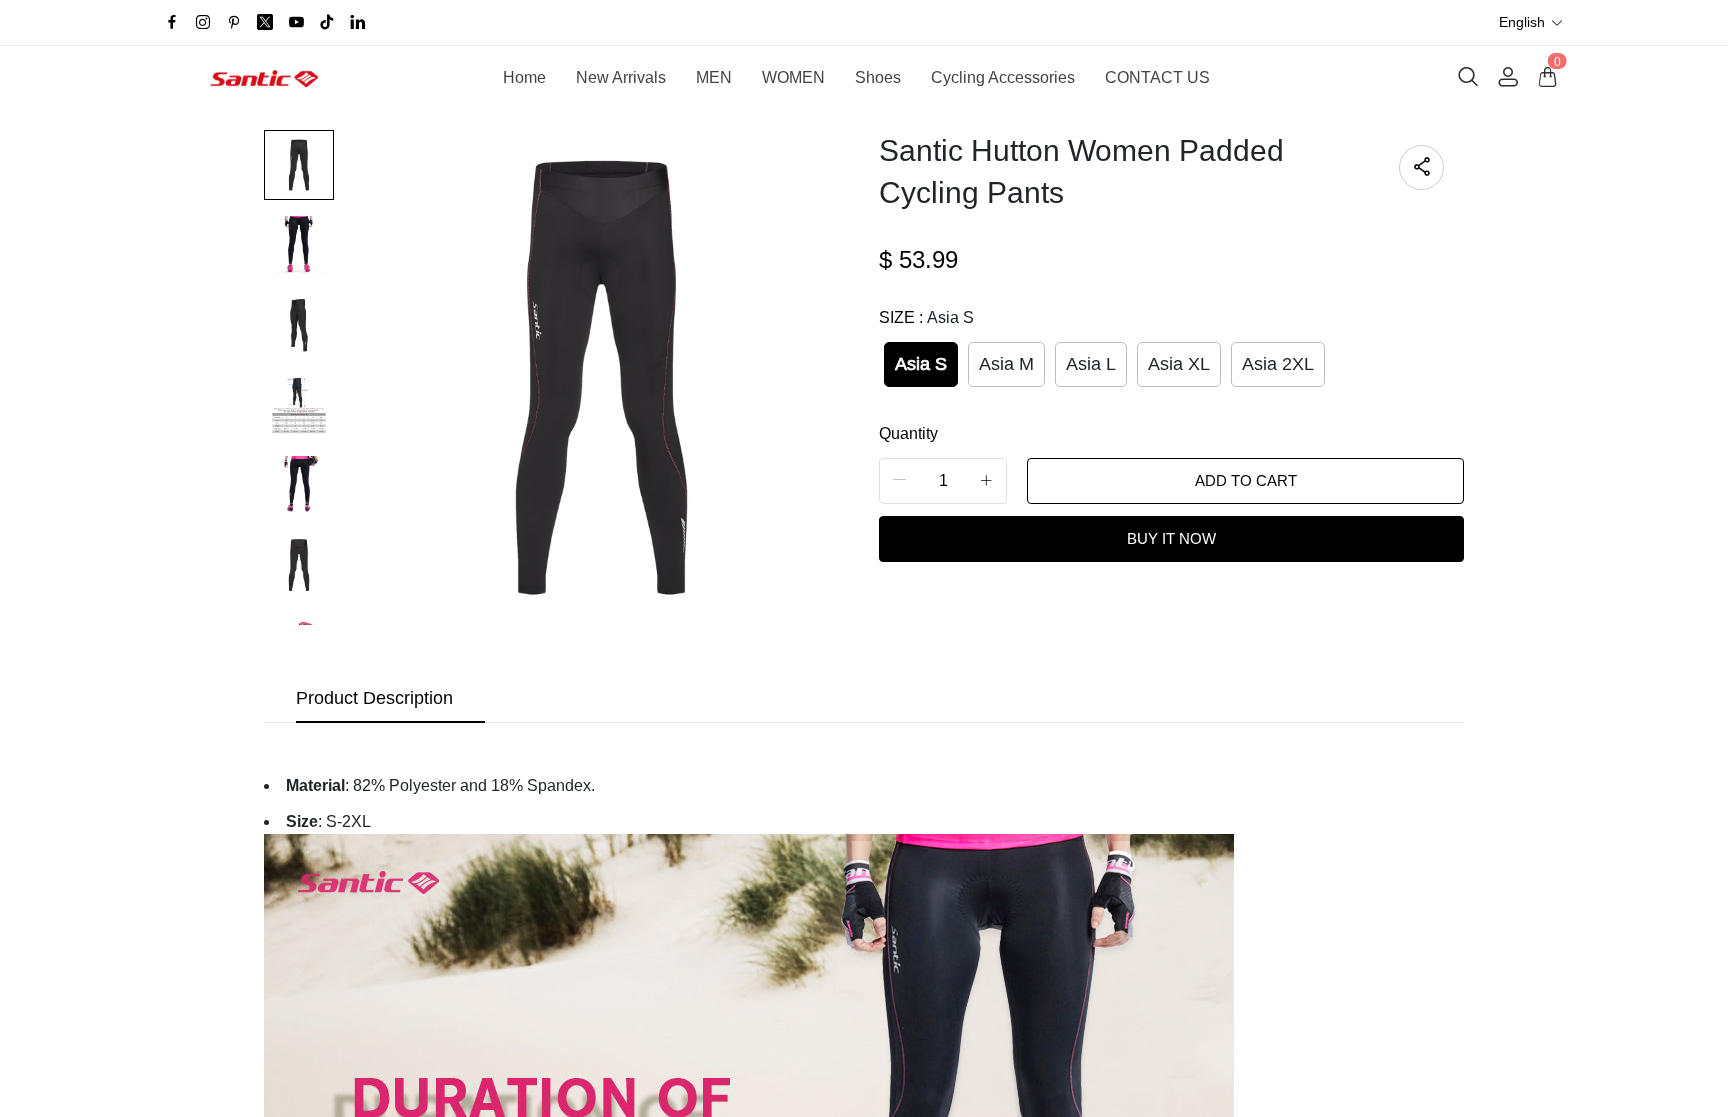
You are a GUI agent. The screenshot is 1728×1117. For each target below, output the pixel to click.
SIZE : (926, 317)
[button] (1531, 22)
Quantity (908, 433)
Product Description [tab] (374, 698)
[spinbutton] (943, 481)
